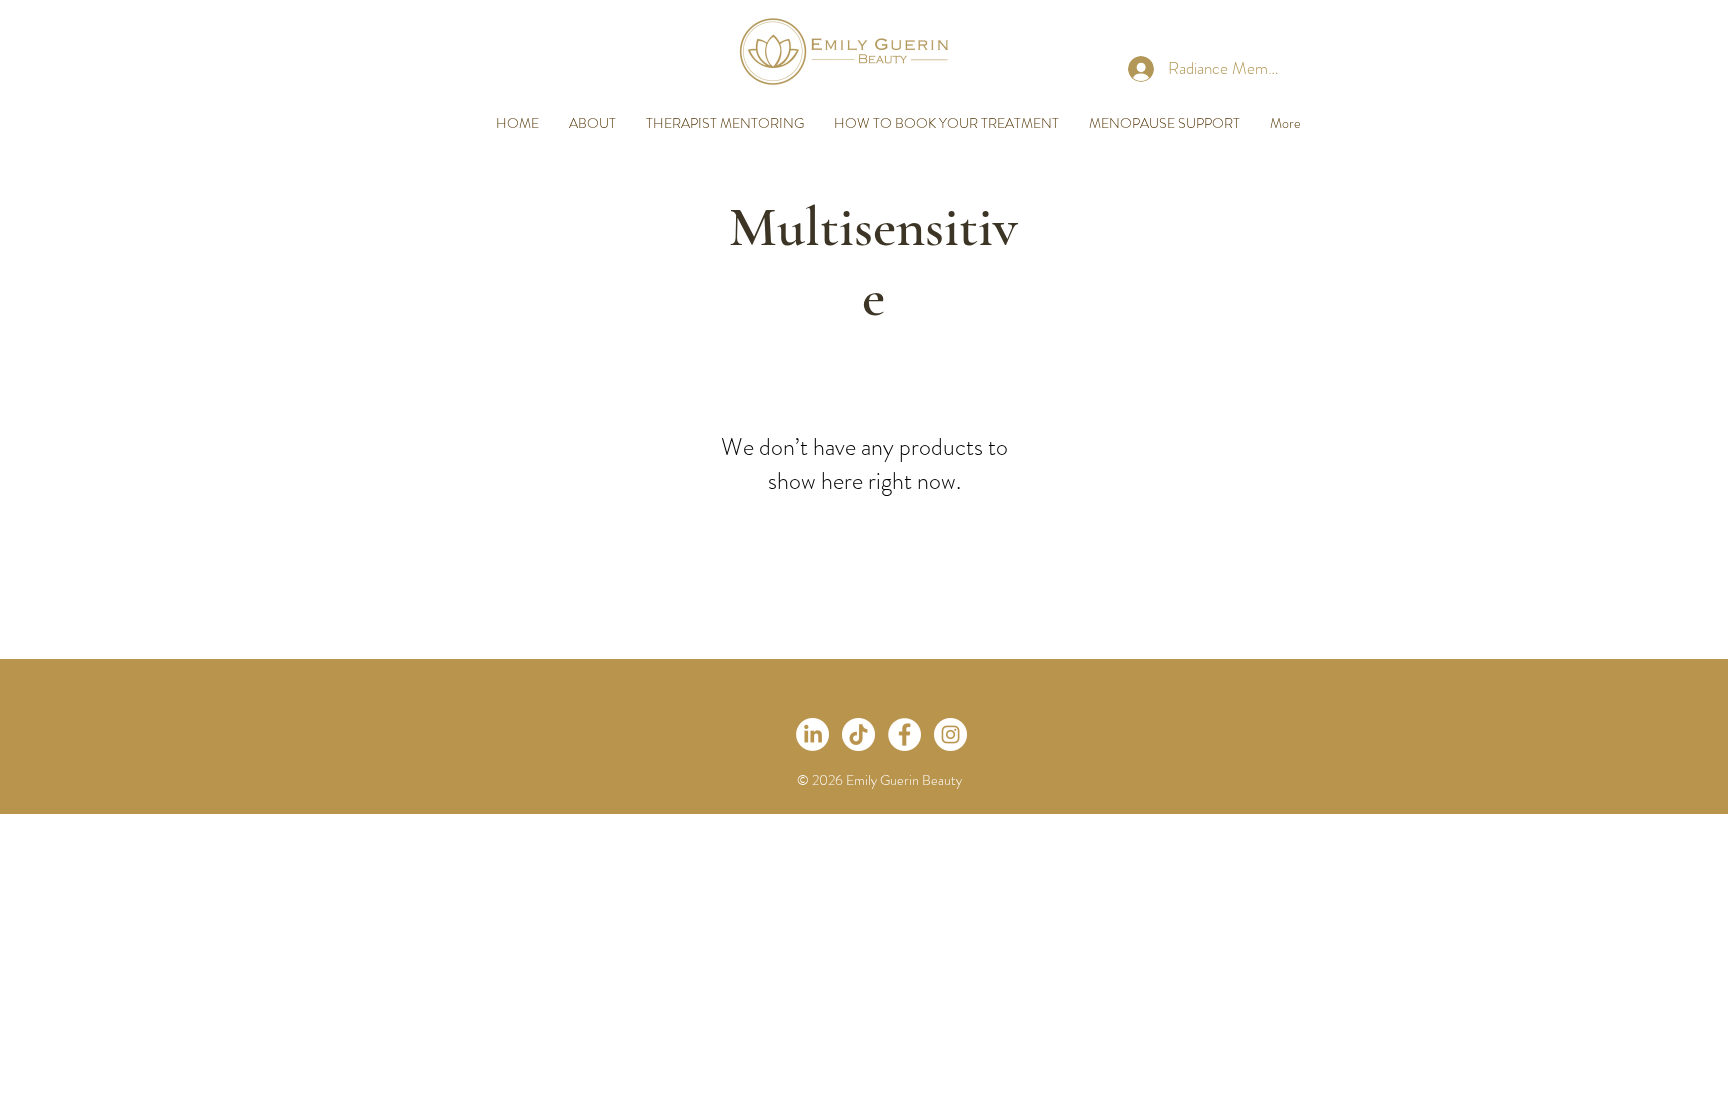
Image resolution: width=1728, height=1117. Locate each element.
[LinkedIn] (812, 734)
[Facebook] (904, 734)
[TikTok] (858, 734)
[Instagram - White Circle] (950, 734)
